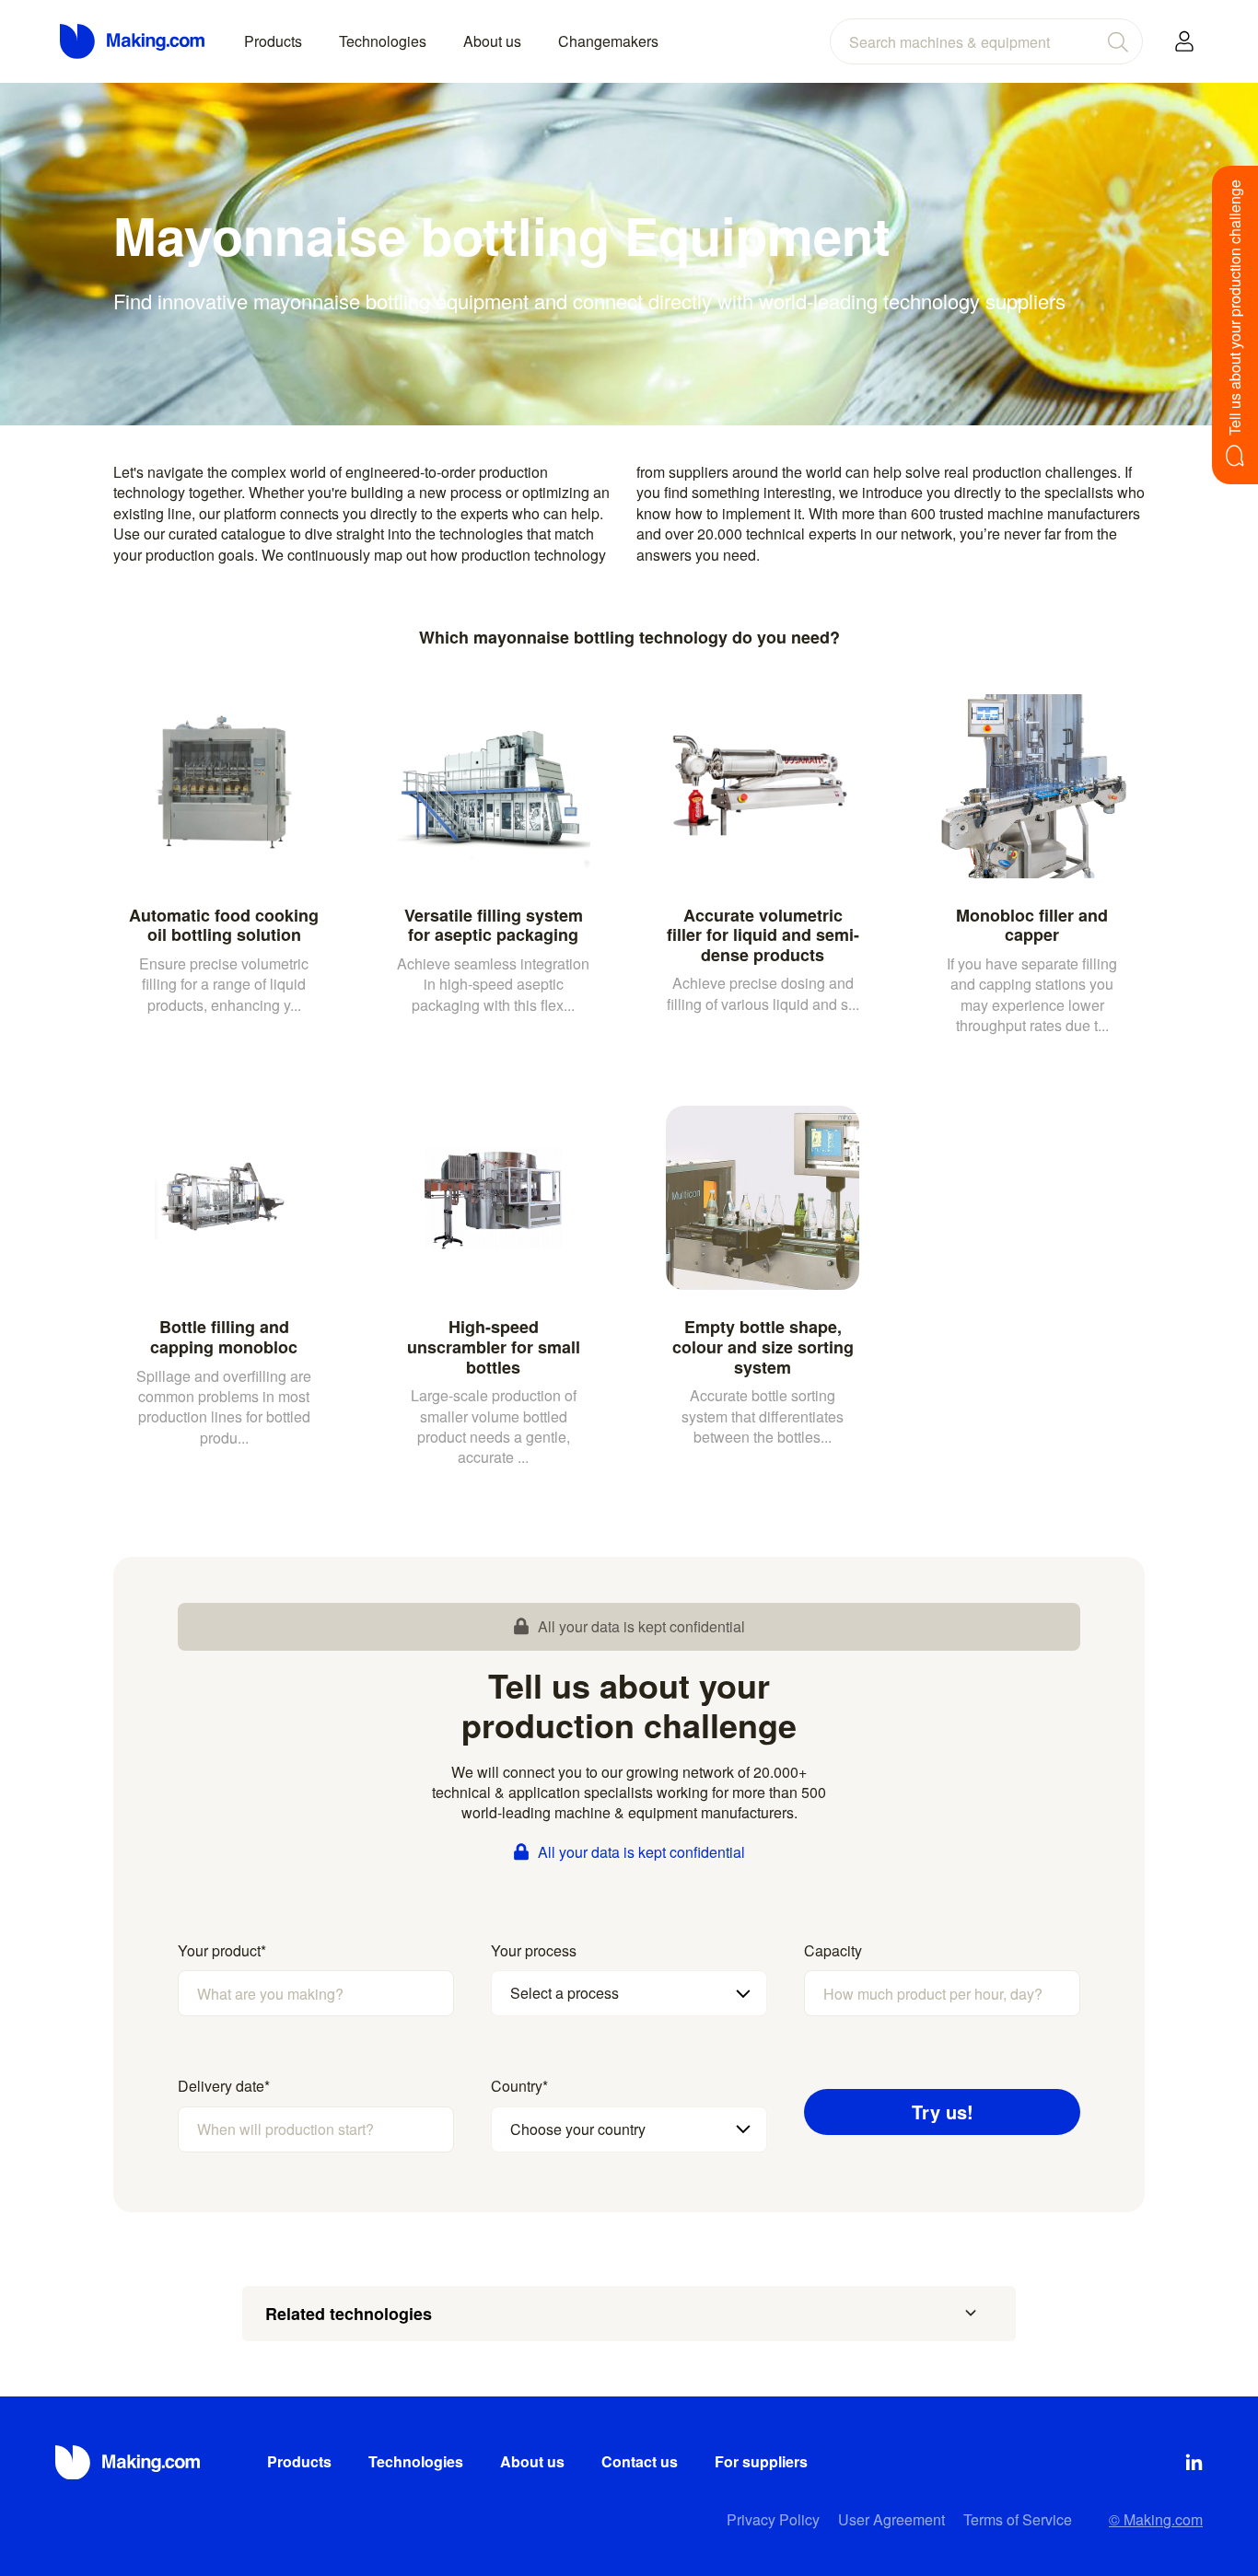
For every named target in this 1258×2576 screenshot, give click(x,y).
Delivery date (224, 2086)
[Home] (134, 41)
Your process (534, 1951)
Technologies (383, 41)
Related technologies (349, 2314)
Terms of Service (1018, 2519)
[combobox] (986, 41)
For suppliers (761, 2461)
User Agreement (891, 2519)
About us (492, 41)
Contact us (640, 2461)
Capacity (833, 1951)
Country (519, 2086)
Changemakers (608, 41)
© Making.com (1156, 2519)
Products (273, 41)
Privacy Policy (773, 2519)
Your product (222, 1951)
